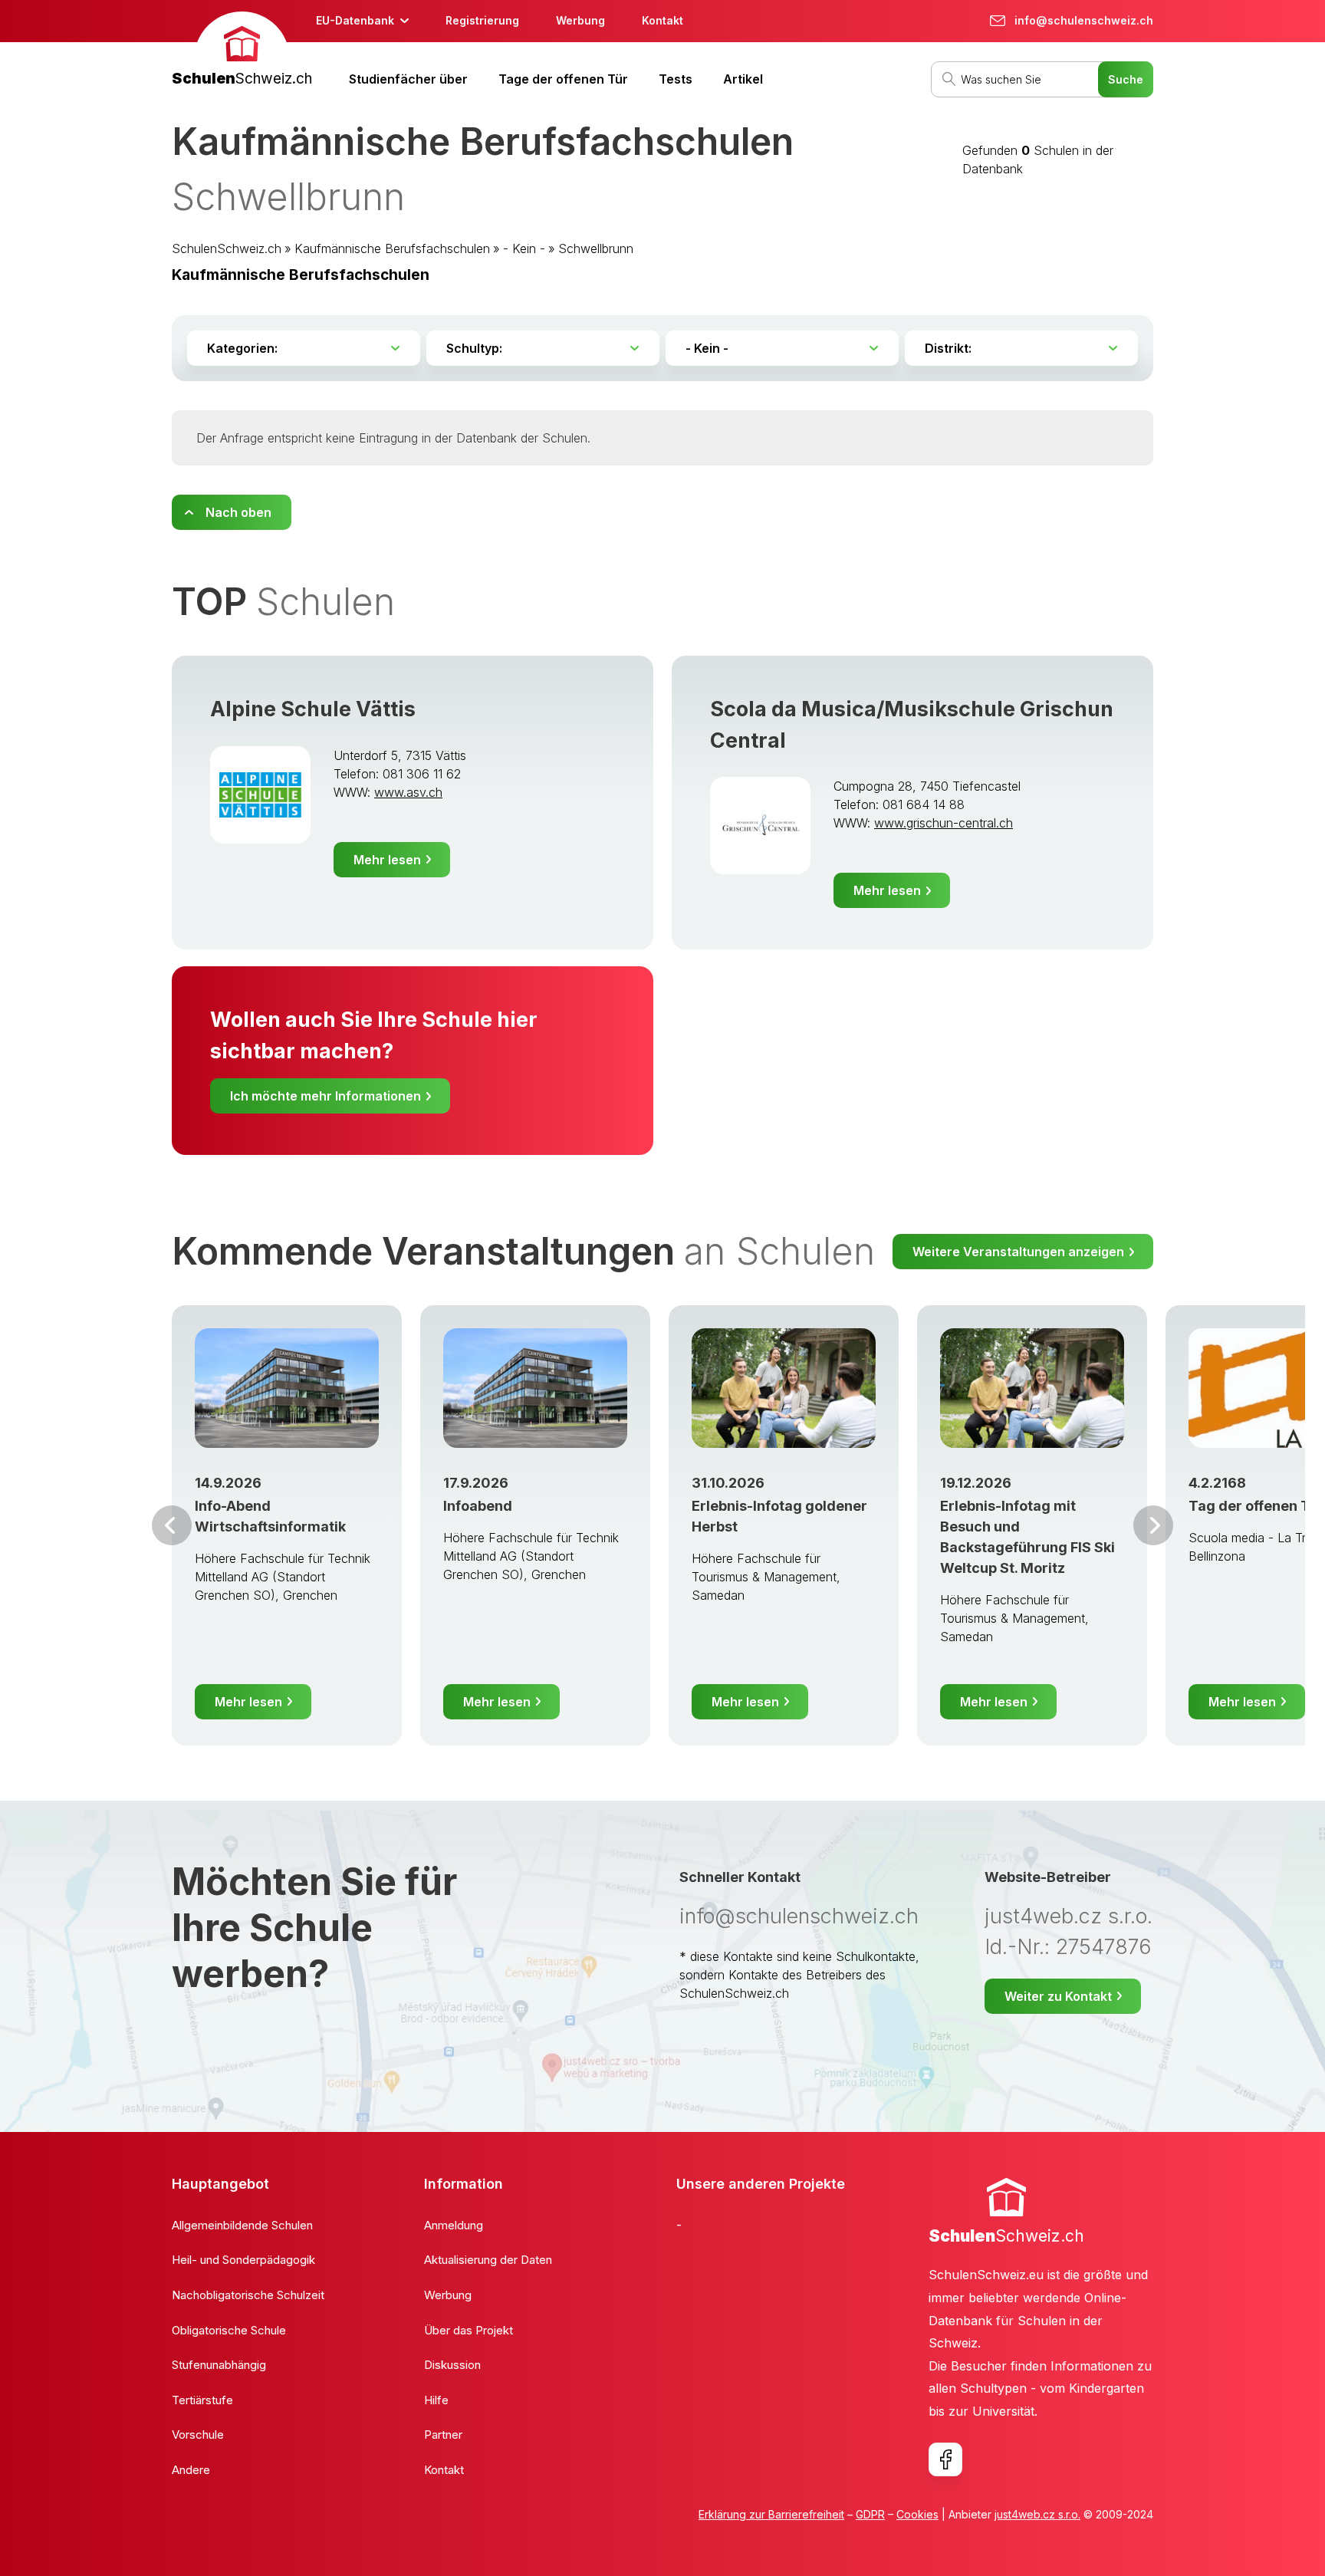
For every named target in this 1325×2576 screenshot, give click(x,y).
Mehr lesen (387, 860)
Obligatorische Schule (229, 2330)
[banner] (242, 51)
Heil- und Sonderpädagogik (243, 2260)
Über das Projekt (469, 2330)
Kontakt (662, 20)
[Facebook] (945, 2459)
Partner (443, 2435)
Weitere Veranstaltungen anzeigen (1018, 1252)
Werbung (580, 20)
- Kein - (524, 248)
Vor (172, 1525)
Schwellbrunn (596, 248)
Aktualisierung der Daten (488, 2260)
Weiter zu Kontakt (1058, 1996)
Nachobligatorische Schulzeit (248, 2295)
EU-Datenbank (355, 20)
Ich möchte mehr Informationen (325, 1096)
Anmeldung (454, 2225)
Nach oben (238, 512)
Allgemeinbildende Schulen (242, 2225)
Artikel (743, 79)
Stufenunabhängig (219, 2365)
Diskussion (452, 2365)
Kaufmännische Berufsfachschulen (392, 248)
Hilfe (436, 2400)
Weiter (1153, 1525)
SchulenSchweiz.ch (227, 248)
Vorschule (198, 2435)
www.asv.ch (408, 792)
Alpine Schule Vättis (313, 709)
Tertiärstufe (202, 2400)
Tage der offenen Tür (563, 79)
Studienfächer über (408, 79)
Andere (191, 2470)
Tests (676, 79)
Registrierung (482, 20)
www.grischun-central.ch (944, 823)
